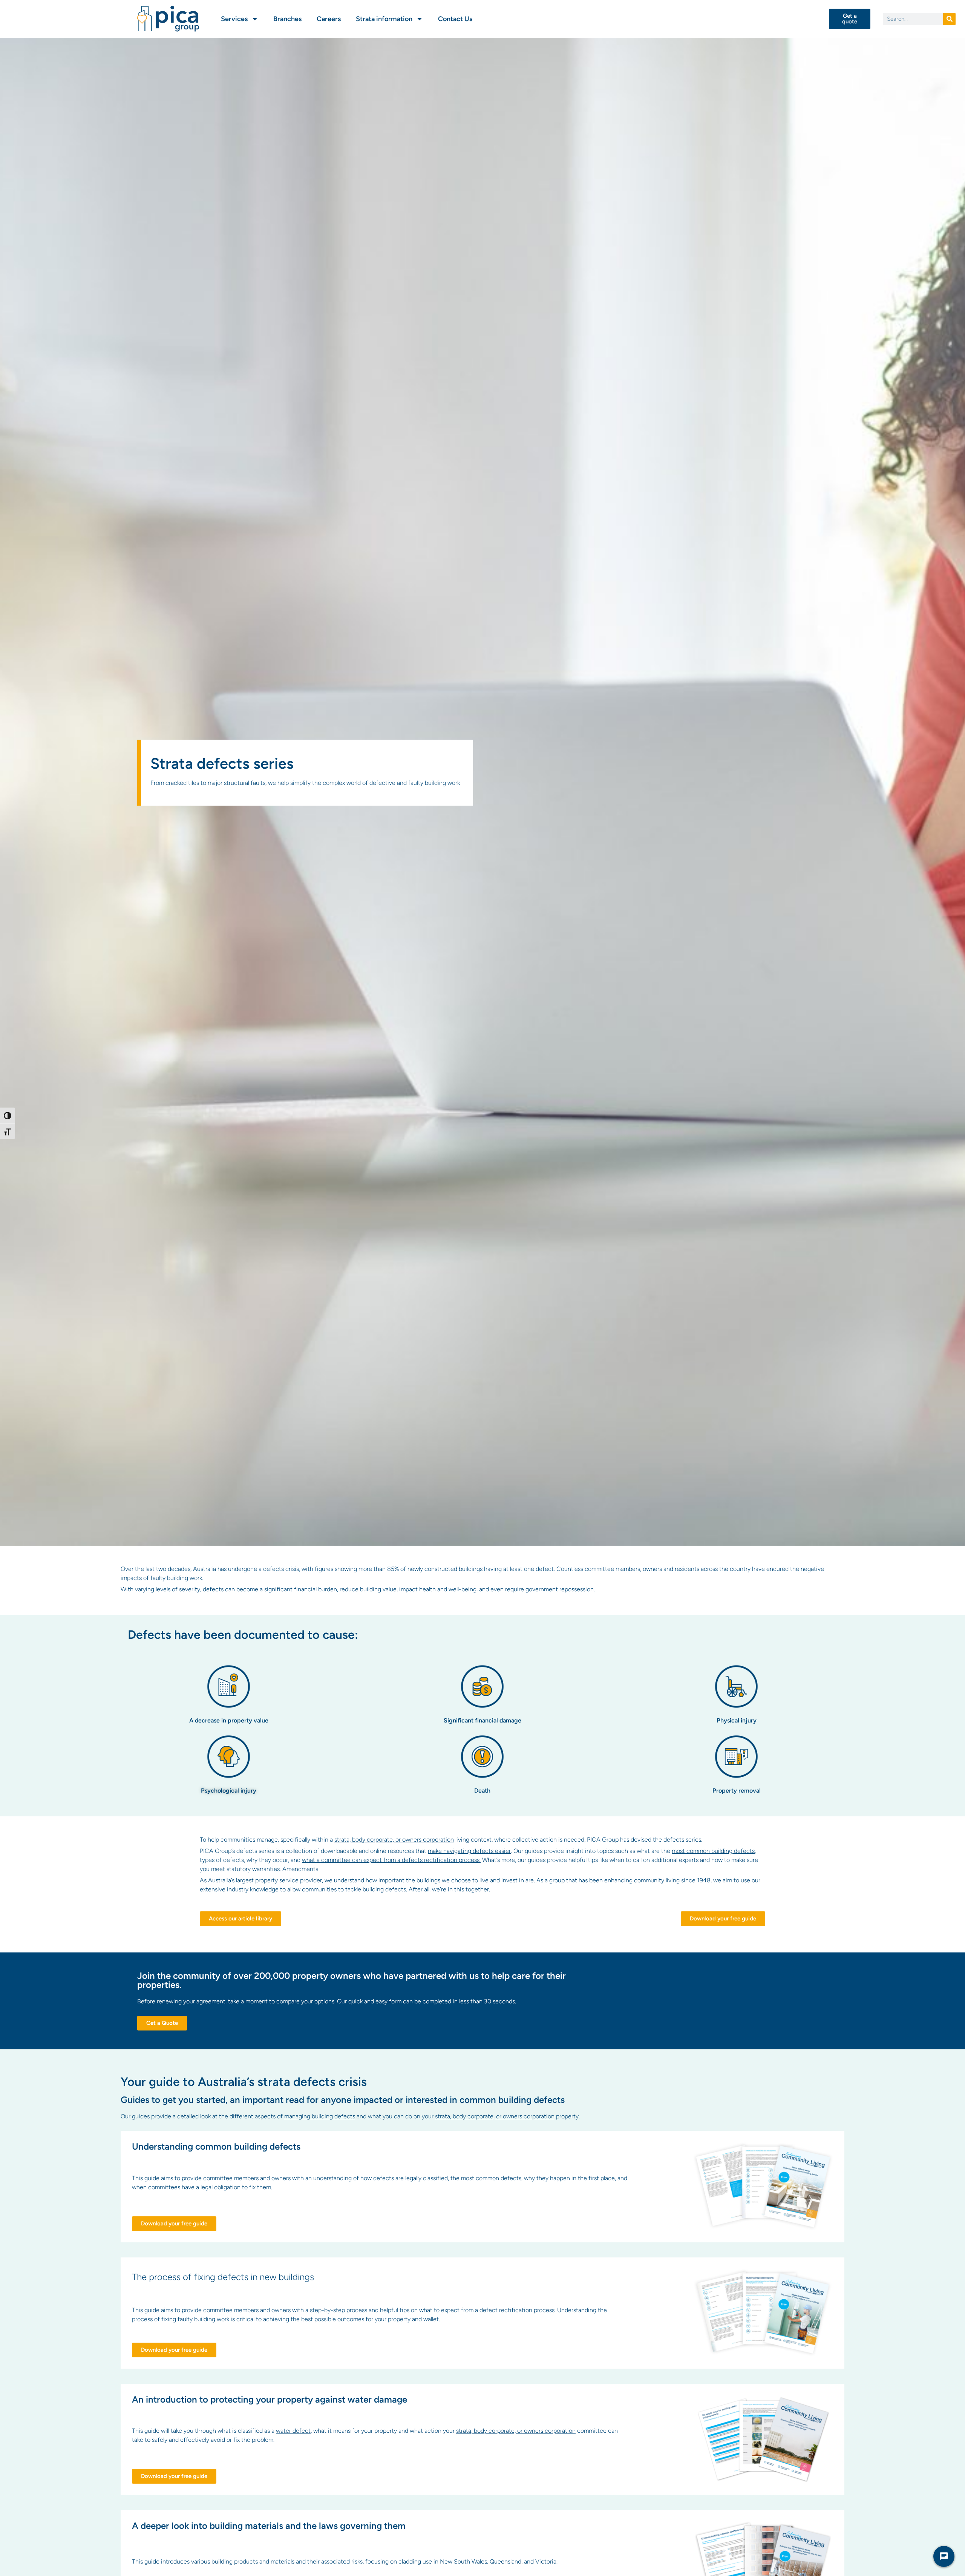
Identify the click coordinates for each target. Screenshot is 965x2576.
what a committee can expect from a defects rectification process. (391, 1860)
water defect (293, 2431)
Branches (287, 19)
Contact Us (455, 19)
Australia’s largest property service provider (265, 1880)
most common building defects (713, 1851)
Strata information (384, 19)
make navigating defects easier (469, 1851)
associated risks (342, 2561)
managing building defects (320, 2116)
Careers (329, 19)
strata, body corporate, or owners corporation (394, 1840)
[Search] (949, 19)
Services (234, 19)
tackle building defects (376, 1889)
